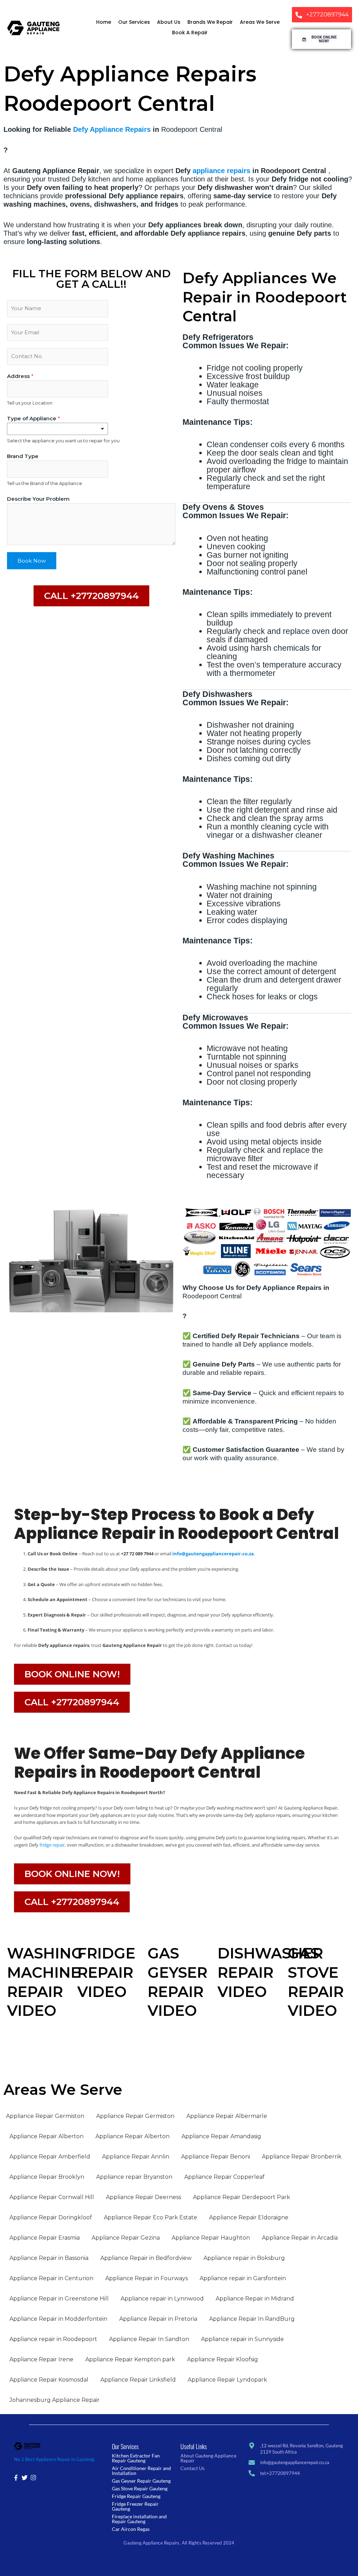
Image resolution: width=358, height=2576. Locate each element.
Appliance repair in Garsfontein (243, 2278)
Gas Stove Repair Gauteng (140, 2488)
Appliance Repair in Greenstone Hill (59, 2299)
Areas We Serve (260, 22)
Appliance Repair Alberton (46, 2136)
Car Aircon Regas (131, 2529)
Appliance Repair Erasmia (45, 2238)
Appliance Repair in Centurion (51, 2278)
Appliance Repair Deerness (144, 2197)
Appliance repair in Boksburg (244, 2258)
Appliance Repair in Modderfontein (58, 2319)
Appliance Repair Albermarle (227, 2116)
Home (104, 22)
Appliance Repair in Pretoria (158, 2319)
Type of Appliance (34, 418)
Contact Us (192, 2468)
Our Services (134, 22)
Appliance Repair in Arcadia (300, 2238)
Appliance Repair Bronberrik (302, 2157)
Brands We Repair (210, 22)
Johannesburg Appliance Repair (55, 2400)
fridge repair (52, 1845)
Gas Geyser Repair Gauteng (141, 2481)
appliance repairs (221, 171)
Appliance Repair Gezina (126, 2238)
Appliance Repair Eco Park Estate (151, 2217)
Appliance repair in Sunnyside (242, 2339)
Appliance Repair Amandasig (221, 2136)
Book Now (32, 561)
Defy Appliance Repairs (112, 129)
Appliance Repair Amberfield (50, 2157)
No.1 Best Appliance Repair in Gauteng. (55, 2459)
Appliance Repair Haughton (211, 2238)
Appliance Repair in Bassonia (49, 2258)
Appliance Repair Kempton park (130, 2359)
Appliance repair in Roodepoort (53, 2339)
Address (20, 376)
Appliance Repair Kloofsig (223, 2359)
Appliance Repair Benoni (216, 2157)
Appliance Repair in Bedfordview (146, 2258)
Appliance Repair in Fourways (146, 2278)
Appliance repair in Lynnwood (162, 2299)
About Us (169, 22)
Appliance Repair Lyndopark (227, 2380)
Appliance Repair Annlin (136, 2157)
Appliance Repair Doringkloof (51, 2217)
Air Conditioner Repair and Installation (141, 2471)
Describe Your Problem (38, 499)
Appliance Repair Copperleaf (224, 2177)
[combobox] (58, 429)
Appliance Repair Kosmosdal (49, 2380)
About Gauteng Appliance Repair (208, 2458)
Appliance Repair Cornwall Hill (52, 2197)
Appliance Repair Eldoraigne (249, 2217)
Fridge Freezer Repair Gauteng (135, 2506)
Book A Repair (190, 33)
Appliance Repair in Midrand (255, 2299)
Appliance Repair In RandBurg (252, 2319)
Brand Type (23, 456)
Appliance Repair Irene (41, 2359)
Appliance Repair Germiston (45, 2116)
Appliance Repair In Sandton (149, 2339)
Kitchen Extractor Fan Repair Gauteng (136, 2458)
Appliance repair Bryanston (134, 2177)
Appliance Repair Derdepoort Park (242, 2197)
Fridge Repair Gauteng (136, 2496)
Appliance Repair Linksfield (138, 2380)
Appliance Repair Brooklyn (47, 2177)
